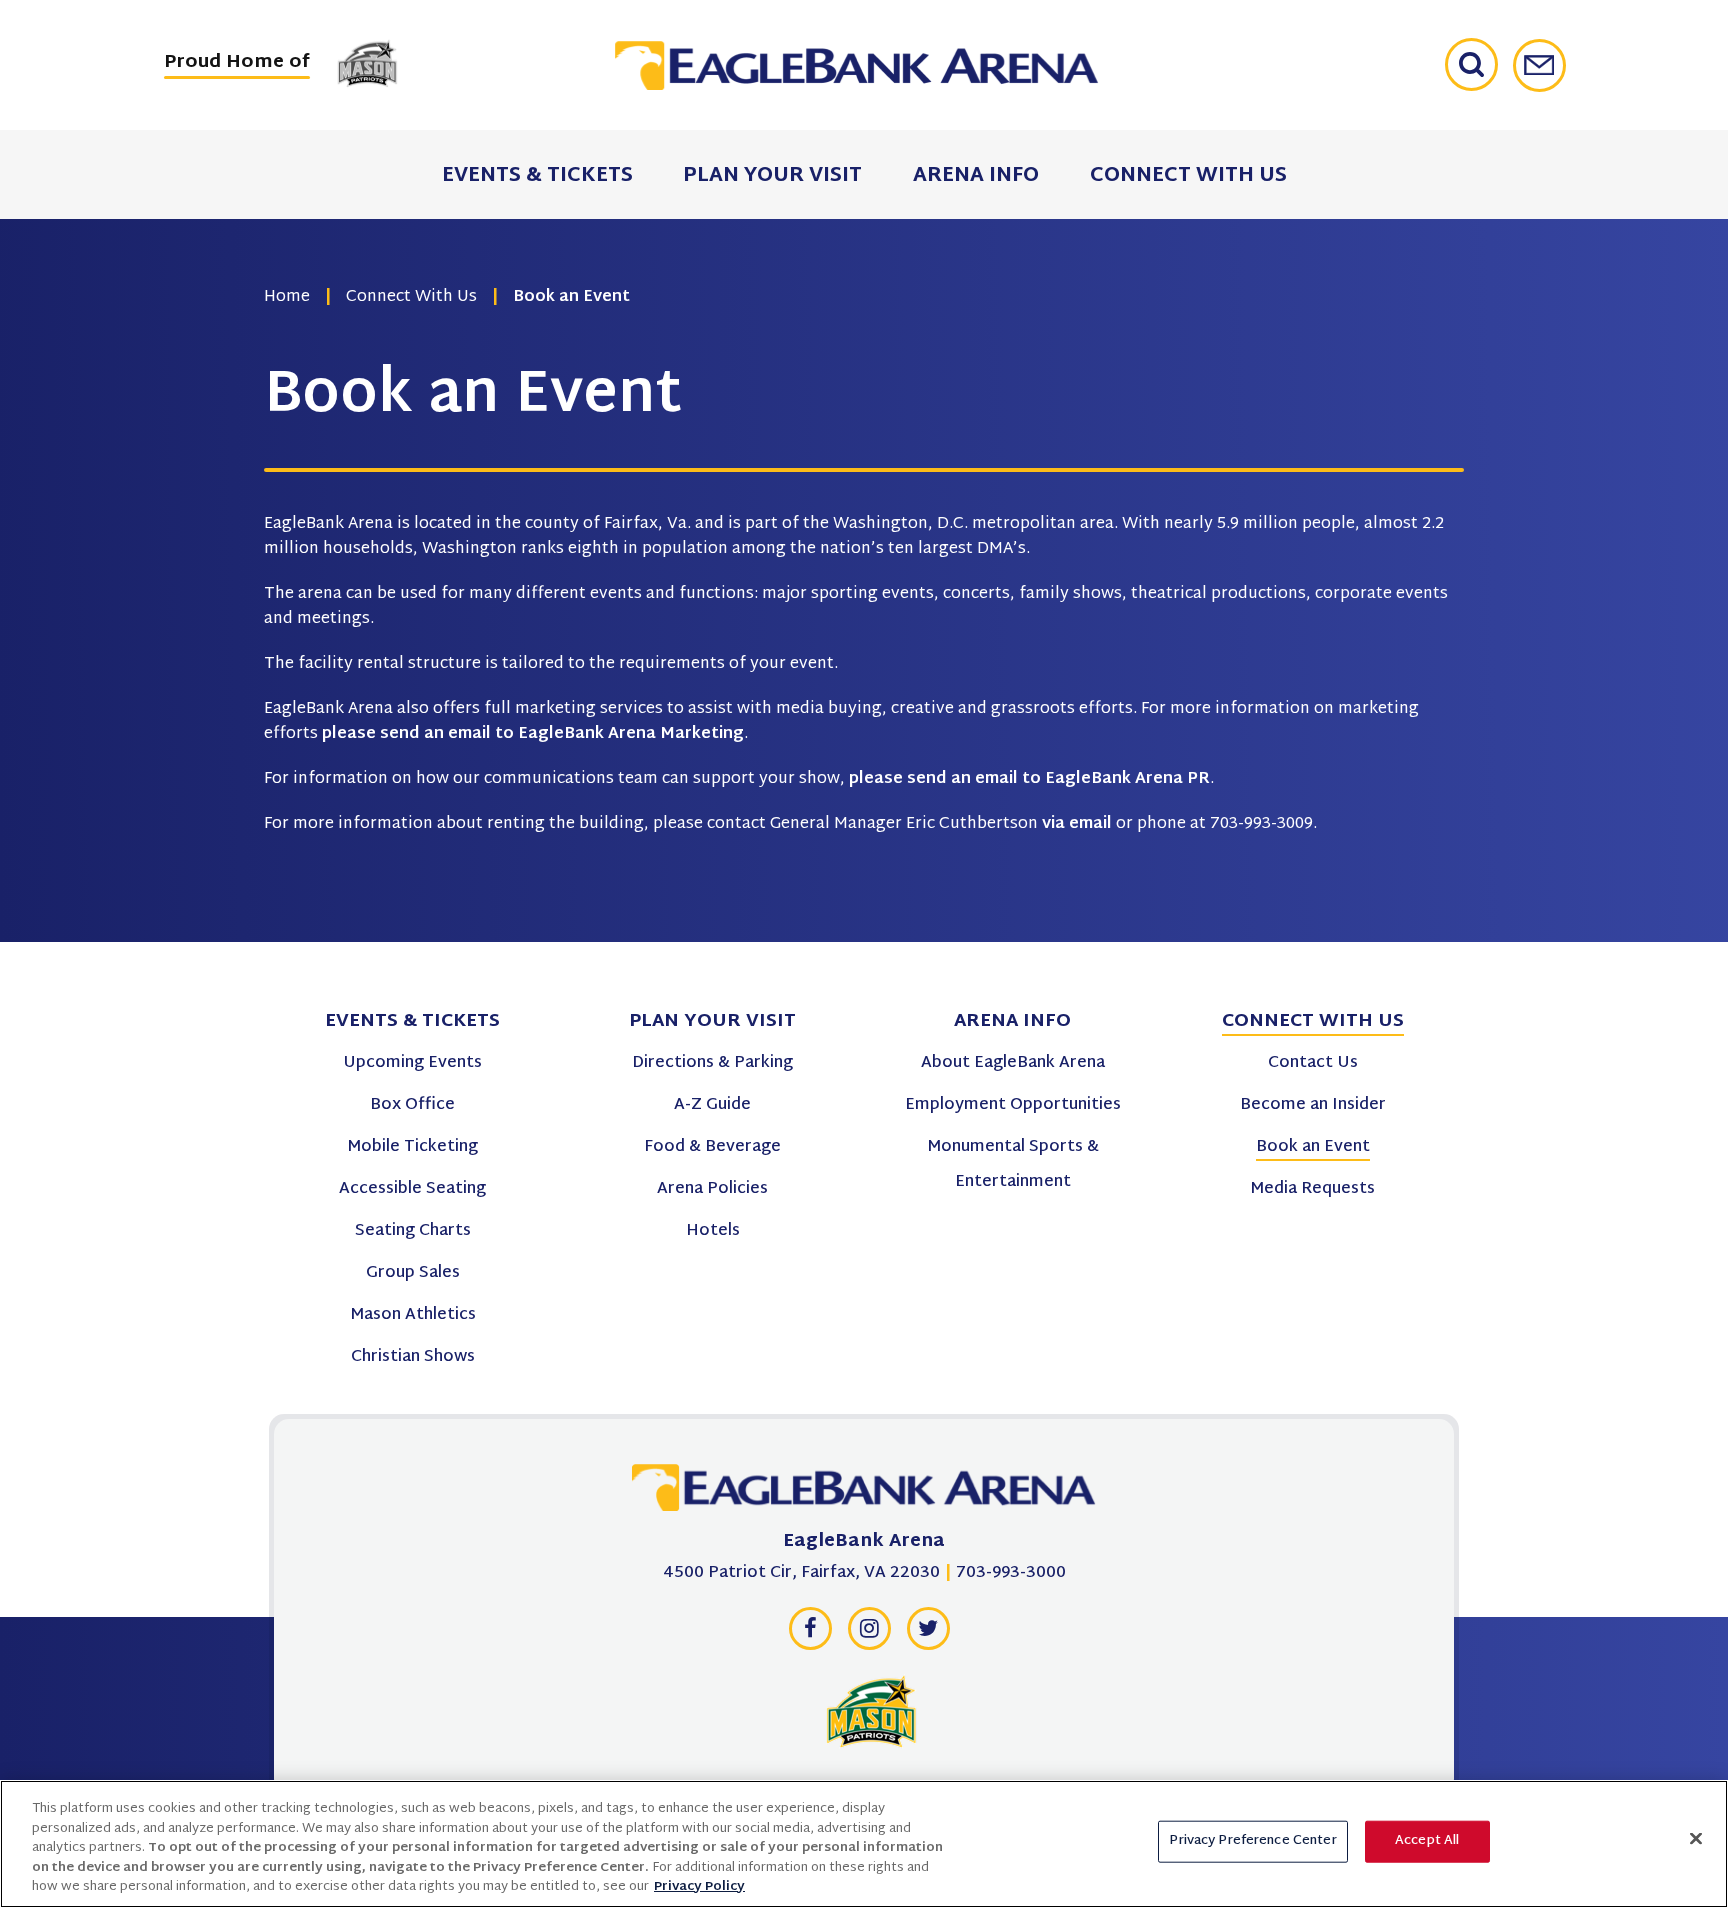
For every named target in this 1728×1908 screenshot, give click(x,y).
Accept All (1427, 1841)
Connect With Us (411, 297)
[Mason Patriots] (871, 1711)
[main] (864, 471)
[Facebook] (810, 1634)
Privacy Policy (699, 1887)
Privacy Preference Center (1252, 1841)
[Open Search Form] (1479, 65)
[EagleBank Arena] (857, 65)
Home (287, 297)
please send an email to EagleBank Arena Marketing (533, 734)
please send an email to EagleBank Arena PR (1029, 779)
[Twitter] (928, 1634)
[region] (864, 1844)
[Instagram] (869, 1634)
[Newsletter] (1539, 65)
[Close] (1696, 1839)
